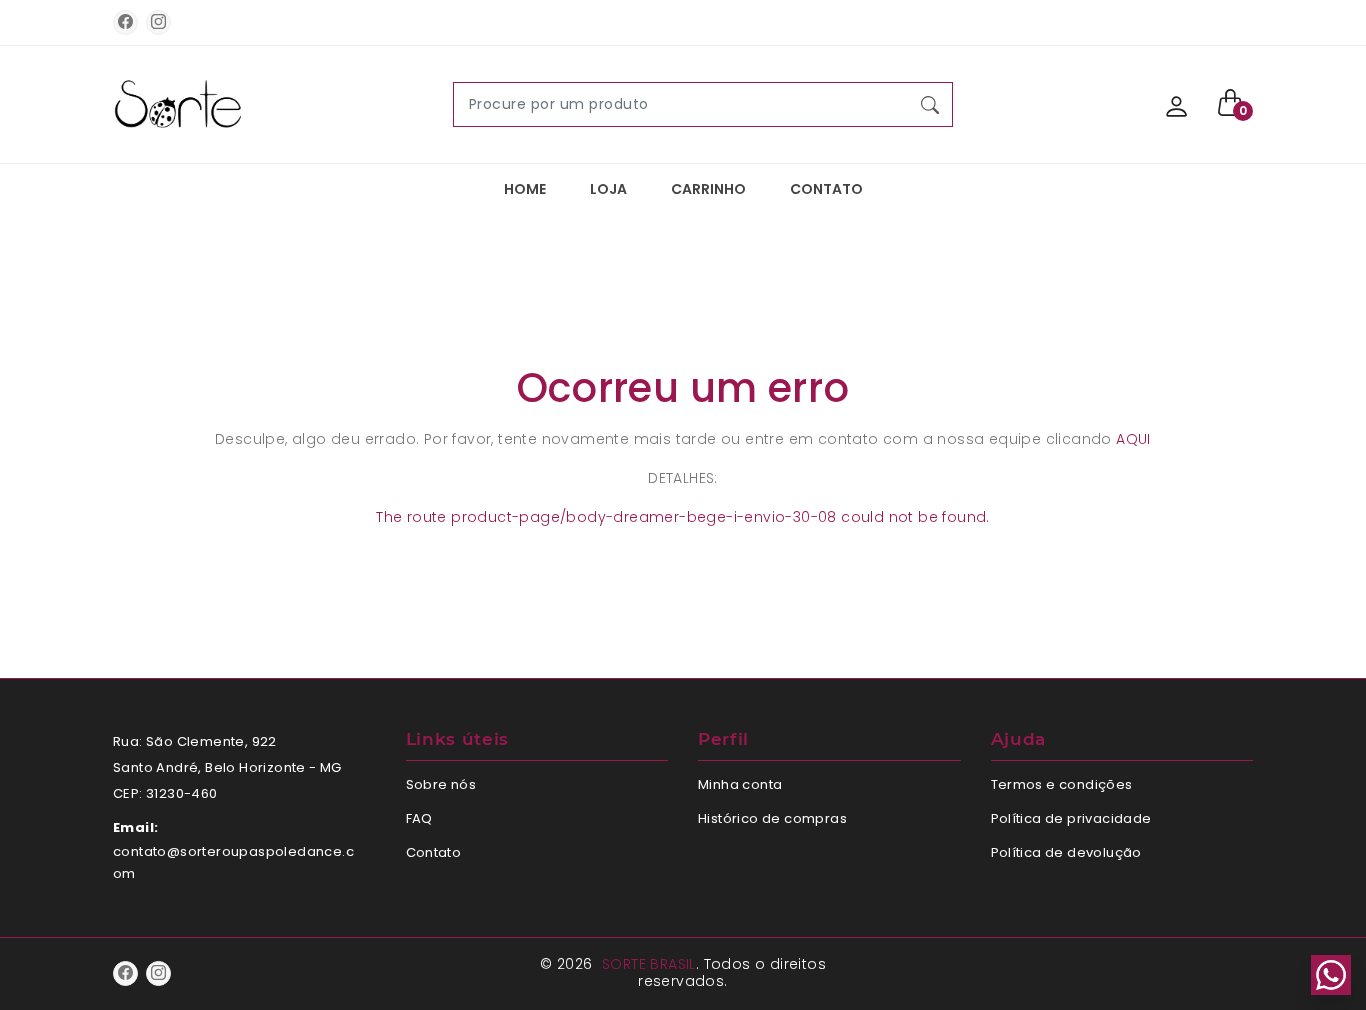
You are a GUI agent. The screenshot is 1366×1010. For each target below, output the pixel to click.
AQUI (1133, 439)
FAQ (419, 818)
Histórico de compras (772, 818)
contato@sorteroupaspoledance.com (233, 862)
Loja (608, 189)
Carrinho (708, 189)
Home (525, 189)
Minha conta (740, 784)
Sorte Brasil (649, 964)
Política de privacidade (1071, 818)
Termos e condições (1062, 784)
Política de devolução (1066, 852)
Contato (826, 189)
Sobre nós (441, 784)
